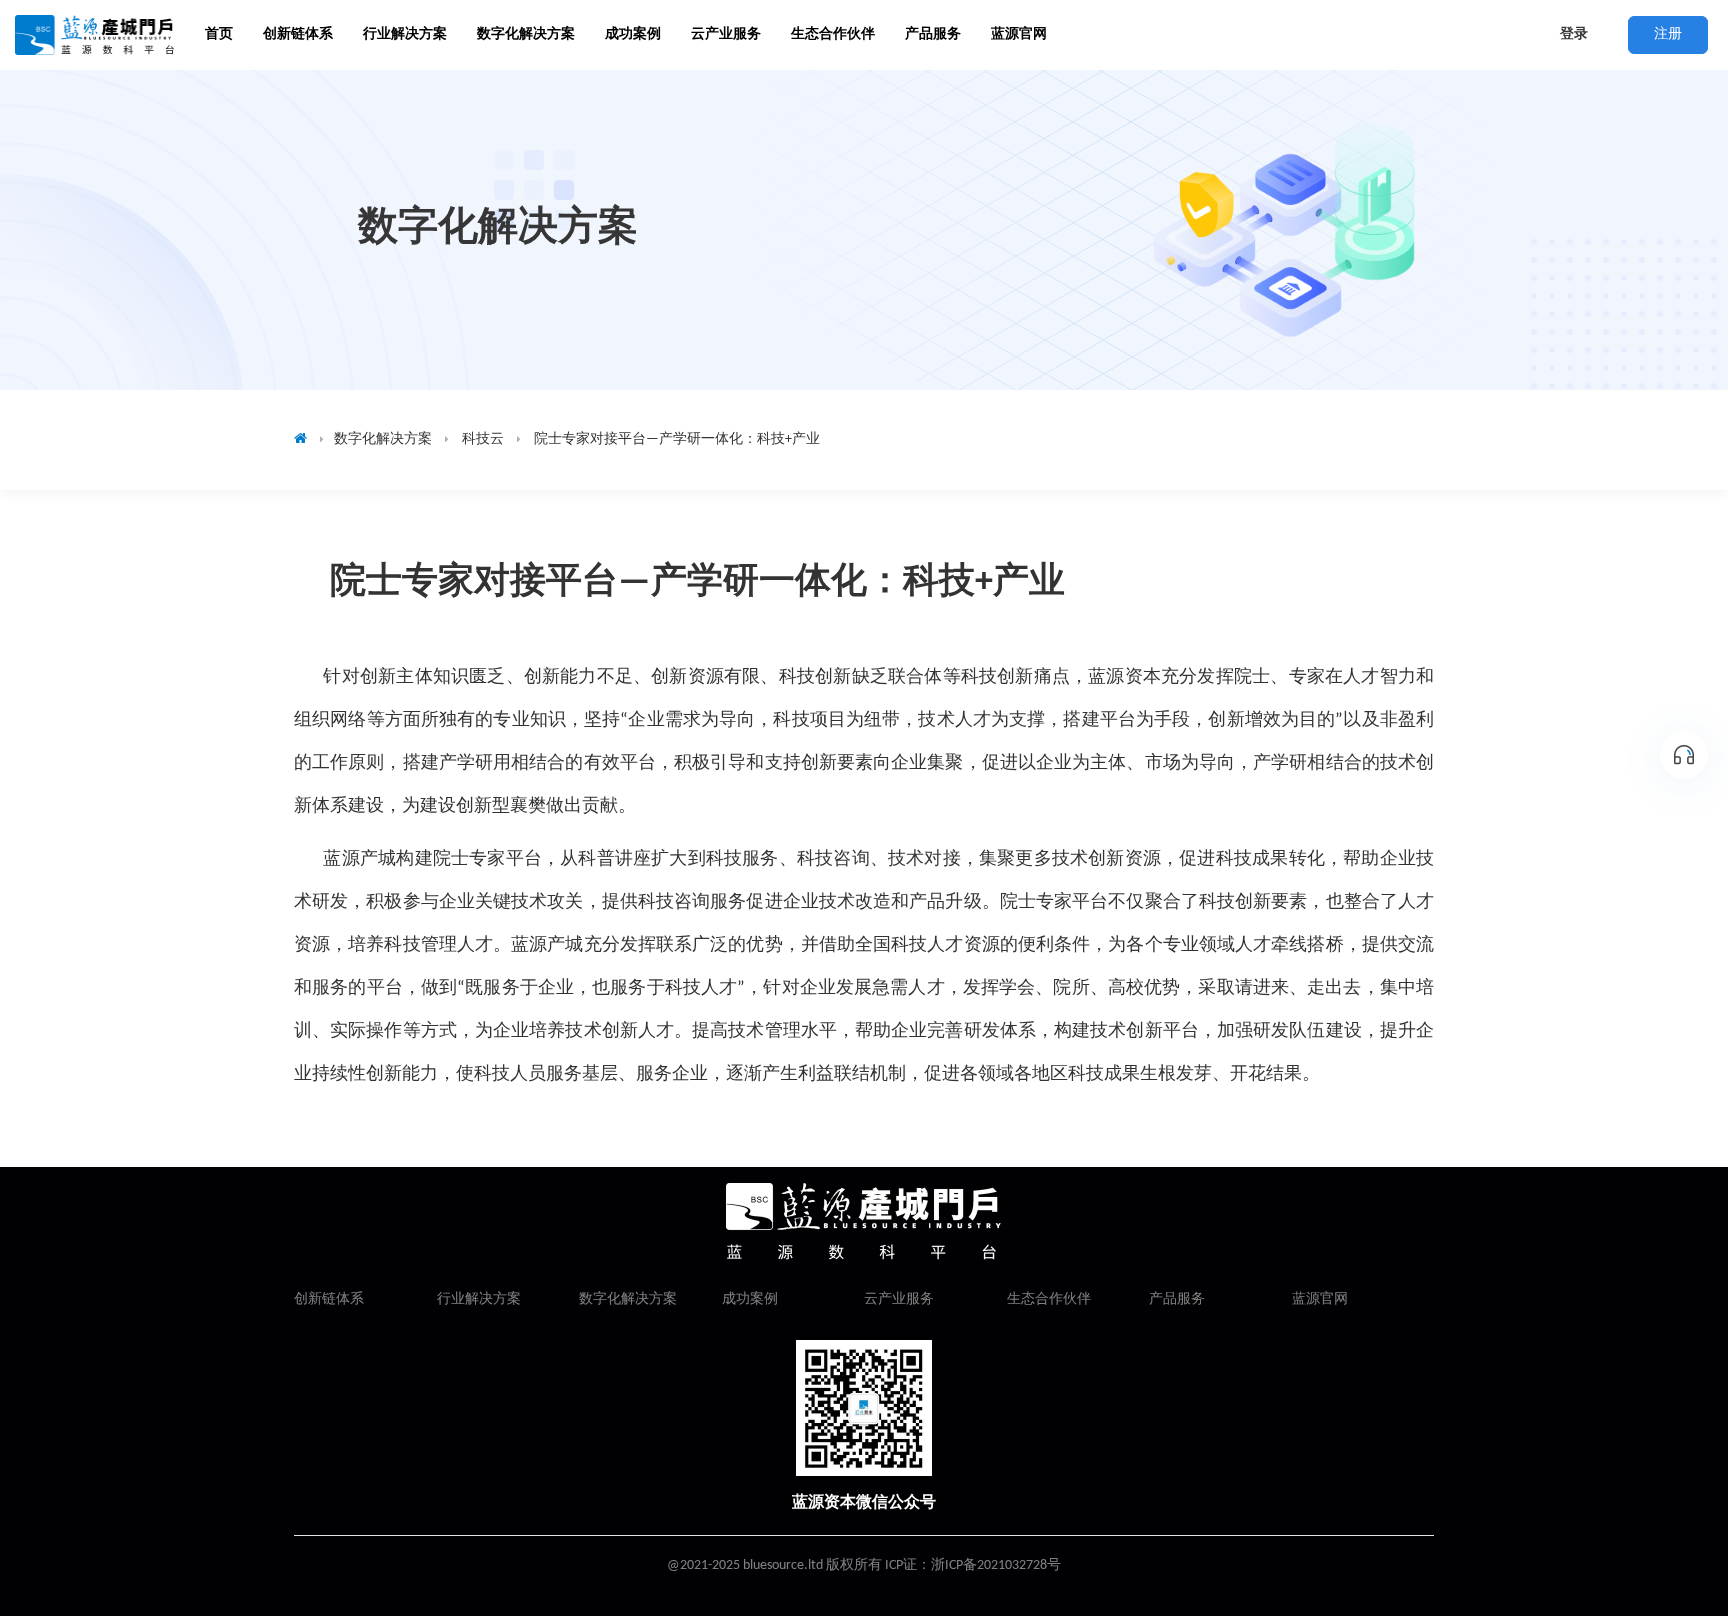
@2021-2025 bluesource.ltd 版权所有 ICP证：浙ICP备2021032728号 (864, 1565)
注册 (1668, 34)
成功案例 (750, 1299)
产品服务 (933, 34)
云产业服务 (899, 1299)
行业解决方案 (479, 1299)
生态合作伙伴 (1049, 1299)
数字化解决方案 (628, 1299)
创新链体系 (329, 1299)
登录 (1574, 34)
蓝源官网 (1019, 34)
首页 (219, 34)
